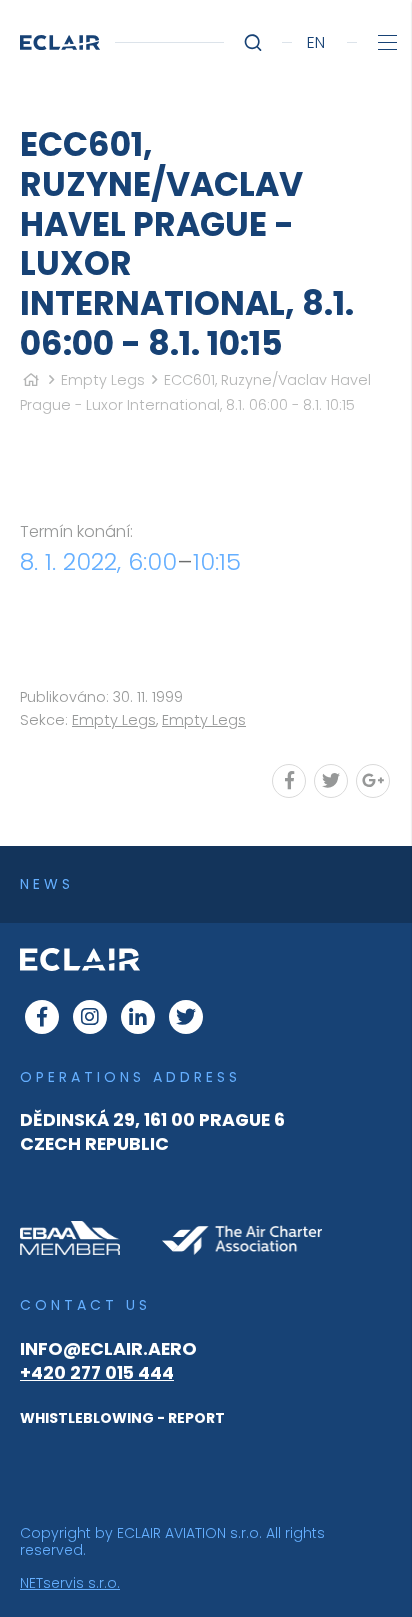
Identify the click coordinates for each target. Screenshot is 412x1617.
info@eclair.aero (108, 1349)
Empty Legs (103, 380)
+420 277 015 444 (97, 1373)
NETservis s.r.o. (70, 1583)
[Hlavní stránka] (31, 380)
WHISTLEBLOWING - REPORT (122, 1418)
